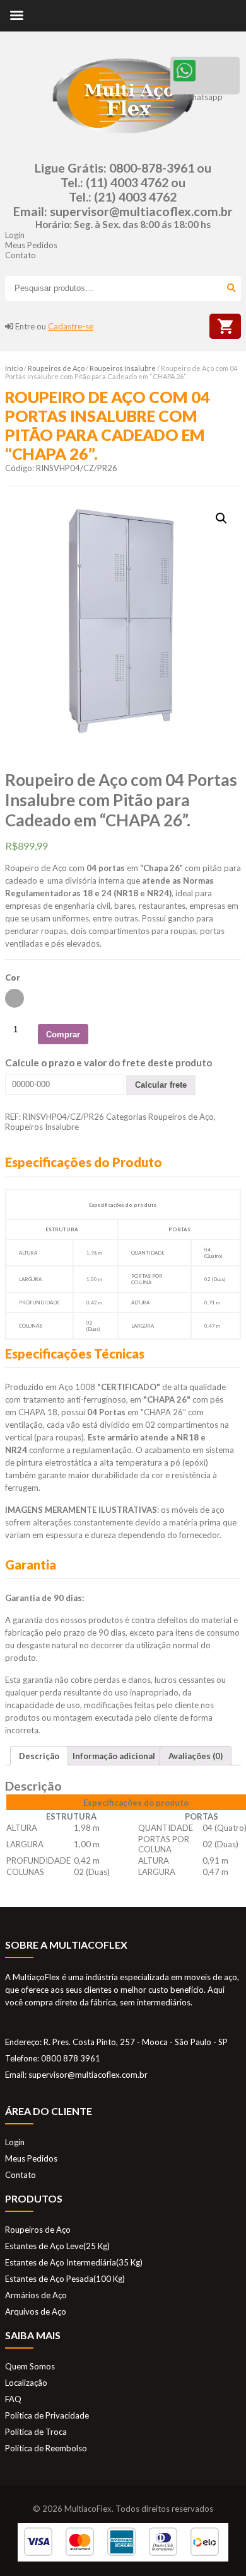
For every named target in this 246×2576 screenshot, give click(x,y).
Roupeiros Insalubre (123, 368)
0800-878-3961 (152, 168)
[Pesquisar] (229, 288)
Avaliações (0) (196, 1756)
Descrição (39, 1756)
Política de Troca (36, 2432)
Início (14, 368)
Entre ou (54, 326)
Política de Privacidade (47, 2415)
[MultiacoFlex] (123, 140)
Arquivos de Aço (36, 2311)
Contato (20, 255)
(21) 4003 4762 (135, 197)
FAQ (13, 2399)
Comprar (63, 1034)
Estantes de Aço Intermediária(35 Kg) (74, 2262)
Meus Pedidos (31, 245)
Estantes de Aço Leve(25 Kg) (57, 2246)
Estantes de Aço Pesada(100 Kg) (65, 2279)
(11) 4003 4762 (127, 182)
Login (15, 235)
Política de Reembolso (46, 2448)
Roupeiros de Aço (56, 368)
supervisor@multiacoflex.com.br (141, 211)
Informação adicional (114, 1756)
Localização (26, 2383)
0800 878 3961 (71, 2058)
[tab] (39, 1756)
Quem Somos (30, 2366)
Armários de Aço (36, 2295)
